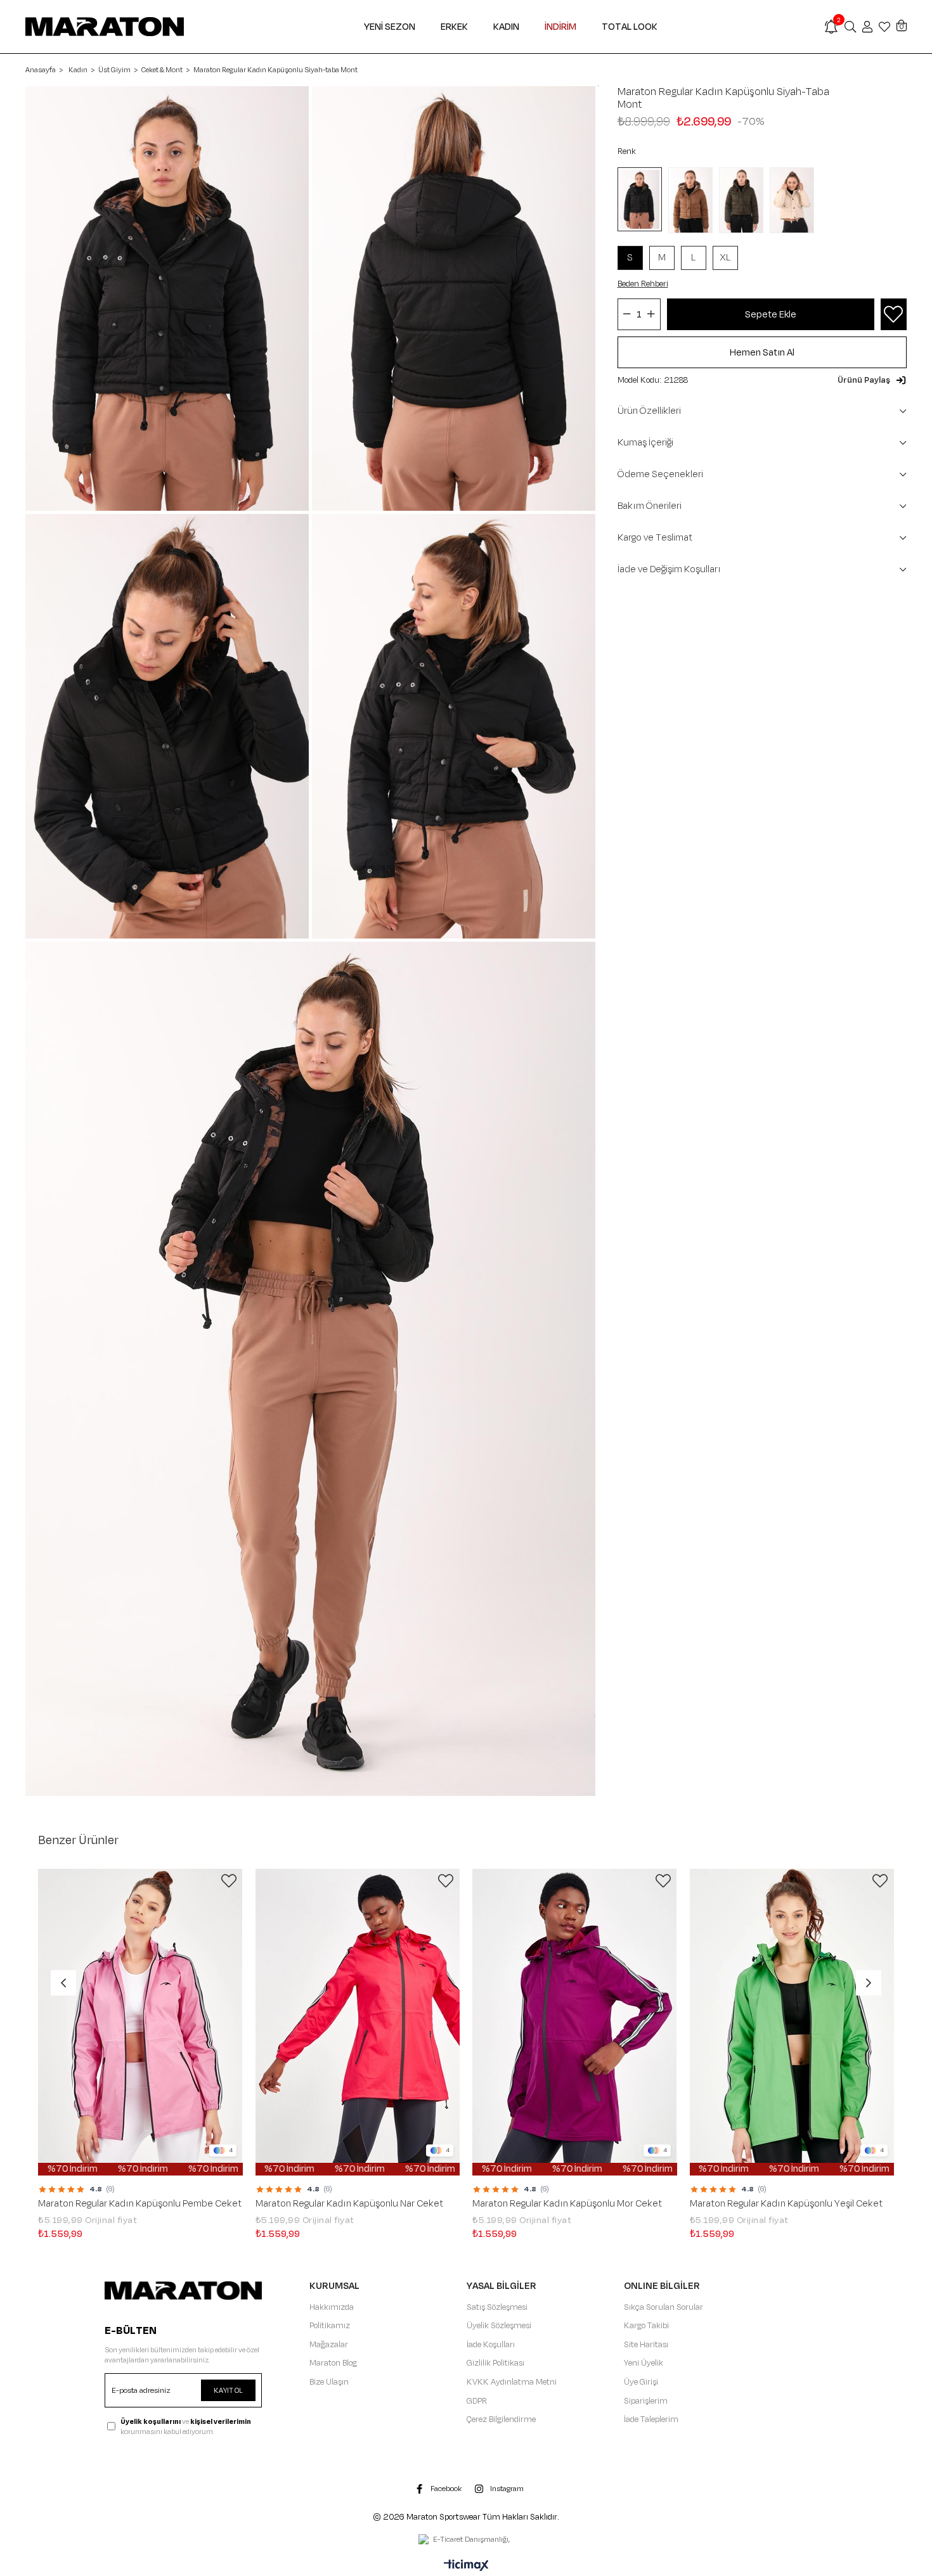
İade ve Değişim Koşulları (669, 569)
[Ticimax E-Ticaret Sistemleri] (466, 2566)
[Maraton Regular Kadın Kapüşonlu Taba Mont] (694, 200)
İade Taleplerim (651, 2419)
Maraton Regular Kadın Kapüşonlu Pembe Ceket (140, 2204)
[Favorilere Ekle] (893, 315)
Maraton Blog (333, 2363)
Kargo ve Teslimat (655, 538)
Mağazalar (329, 2345)
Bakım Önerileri (650, 506)
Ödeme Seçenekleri (660, 474)
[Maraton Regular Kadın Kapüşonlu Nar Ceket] (358, 2022)
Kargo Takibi (646, 2326)
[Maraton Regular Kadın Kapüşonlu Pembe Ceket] (140, 2022)
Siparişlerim (646, 2401)
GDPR (477, 2401)
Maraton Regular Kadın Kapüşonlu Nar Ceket (349, 2204)
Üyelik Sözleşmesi (499, 2326)
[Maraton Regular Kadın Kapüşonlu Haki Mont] (744, 200)
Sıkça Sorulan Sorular (663, 2307)
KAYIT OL (228, 2390)
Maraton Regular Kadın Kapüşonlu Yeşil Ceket (786, 2204)
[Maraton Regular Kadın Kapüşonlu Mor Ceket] (575, 2022)
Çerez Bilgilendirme (501, 2419)
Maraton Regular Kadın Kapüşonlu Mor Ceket (567, 2204)
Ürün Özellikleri (649, 411)
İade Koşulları (491, 2345)
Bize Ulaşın (329, 2382)
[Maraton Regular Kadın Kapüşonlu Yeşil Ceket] (792, 2022)
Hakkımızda (332, 2307)
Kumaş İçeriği (645, 443)
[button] (872, 380)
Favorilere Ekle (229, 1881)
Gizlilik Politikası (495, 2363)
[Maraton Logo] (183, 2291)
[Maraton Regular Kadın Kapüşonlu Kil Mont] (795, 200)
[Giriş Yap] (867, 27)
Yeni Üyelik (644, 2363)
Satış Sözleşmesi (497, 2307)
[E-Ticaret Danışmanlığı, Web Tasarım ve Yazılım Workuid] (466, 2541)
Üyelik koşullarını (151, 2421)
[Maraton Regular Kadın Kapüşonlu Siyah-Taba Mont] (643, 199)
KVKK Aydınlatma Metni (512, 2382)
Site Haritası (646, 2345)
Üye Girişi (641, 2382)
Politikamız (330, 2326)
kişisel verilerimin (221, 2421)
